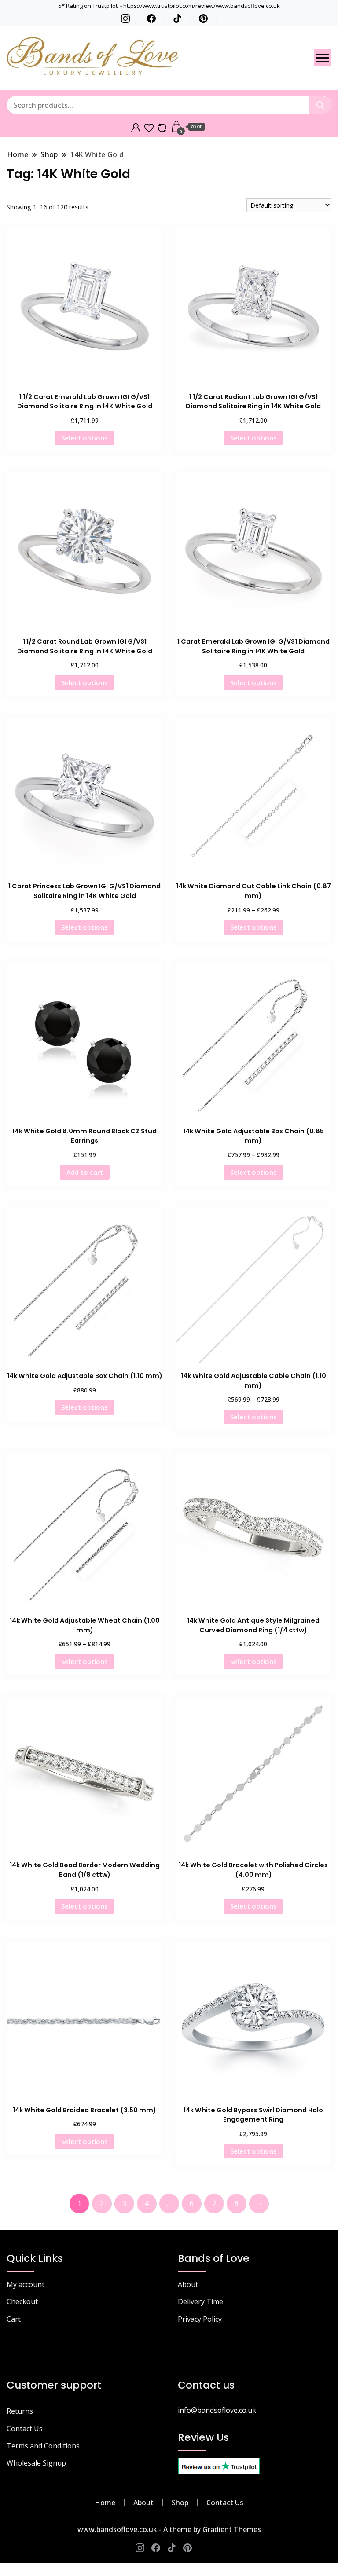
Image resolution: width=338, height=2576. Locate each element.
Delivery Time (200, 2301)
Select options (84, 438)
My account (26, 2284)
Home (105, 2503)
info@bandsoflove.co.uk (217, 2410)
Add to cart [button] (85, 1172)
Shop (180, 2503)
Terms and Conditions (43, 2446)
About (188, 2284)
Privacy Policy (200, 2319)
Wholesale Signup (36, 2463)
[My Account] (136, 127)
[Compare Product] (162, 127)
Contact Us (25, 2429)
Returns (20, 2411)
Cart (14, 2319)
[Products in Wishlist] (149, 127)
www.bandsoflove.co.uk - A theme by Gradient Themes (169, 2529)
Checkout (22, 2301)
